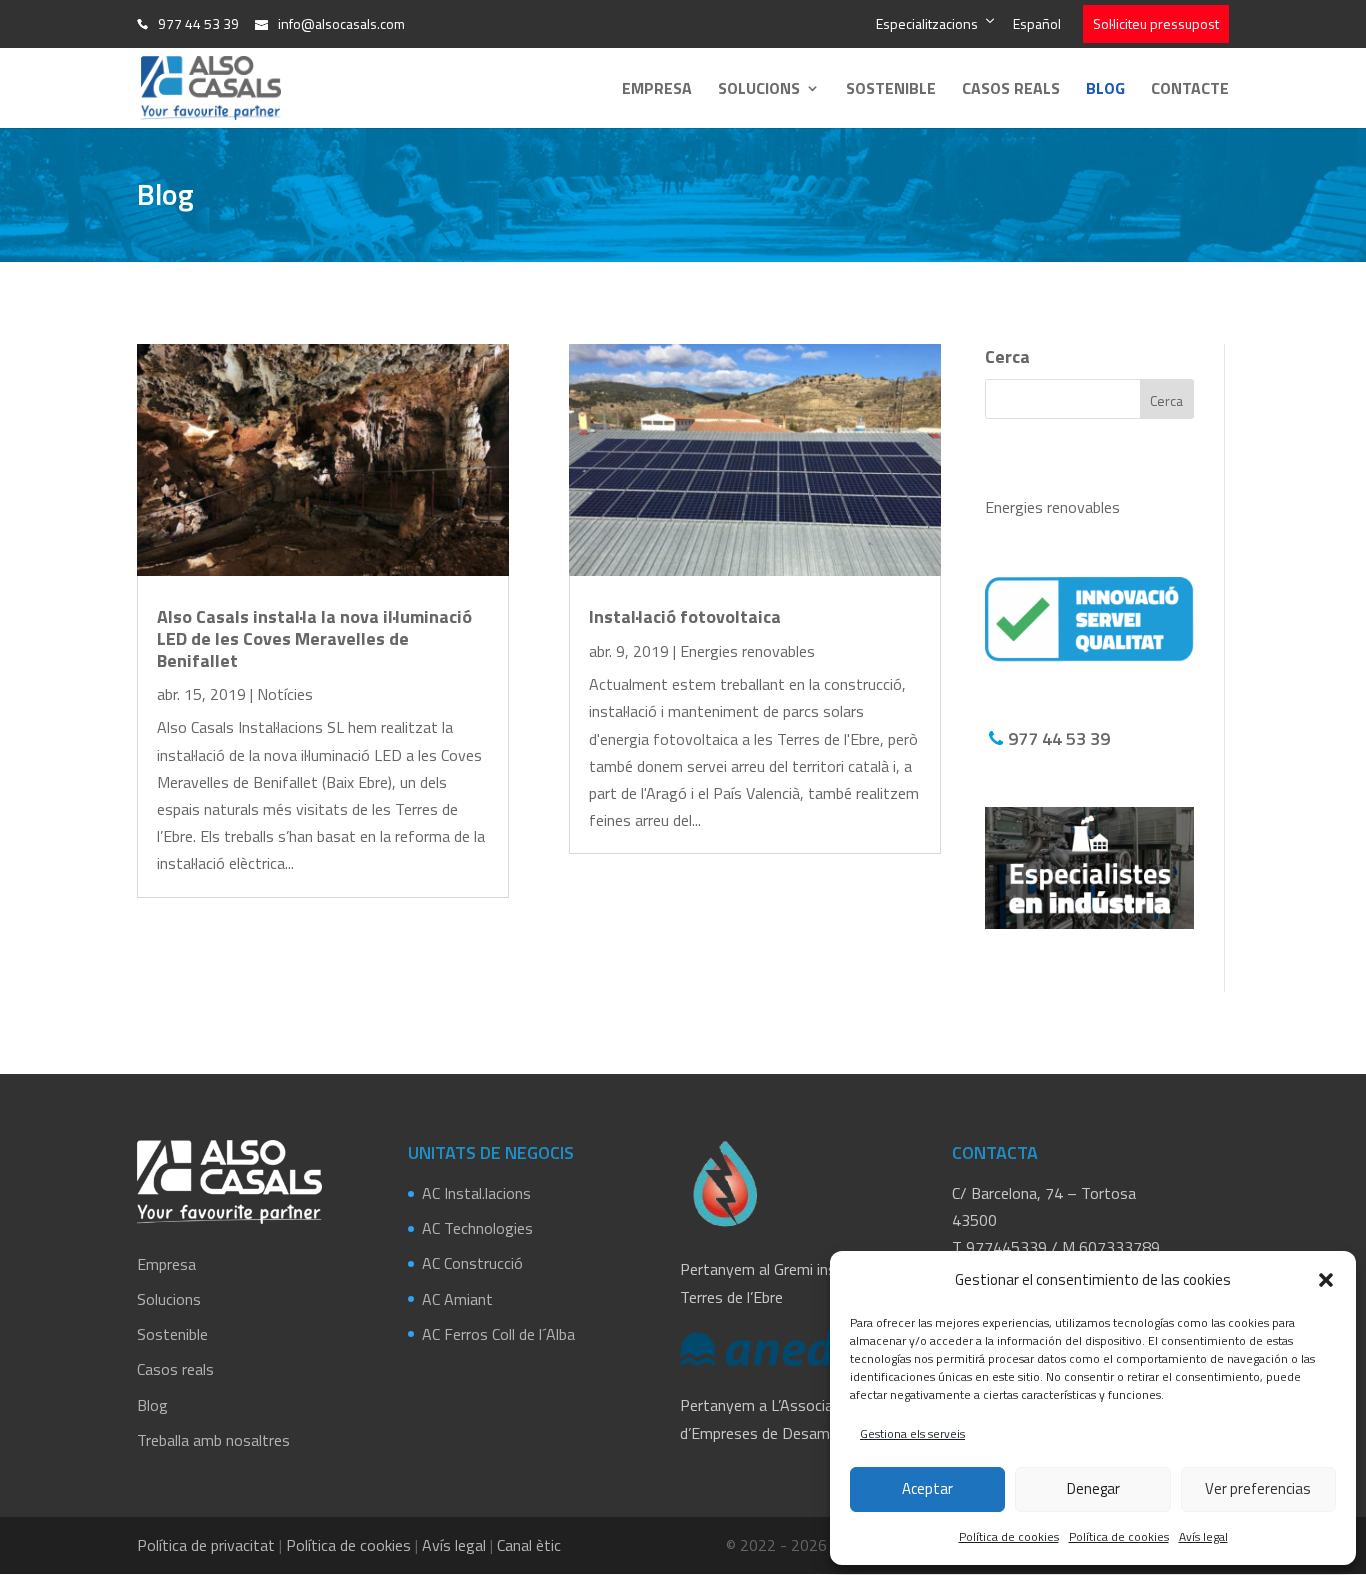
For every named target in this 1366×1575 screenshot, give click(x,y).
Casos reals (1011, 90)
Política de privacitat (206, 1545)
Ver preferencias (1258, 1488)
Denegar (1093, 1488)
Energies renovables (747, 651)
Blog (1105, 90)
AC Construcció (472, 1263)
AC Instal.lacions (476, 1193)
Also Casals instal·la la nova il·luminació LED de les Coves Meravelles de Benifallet (314, 638)
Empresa (657, 90)
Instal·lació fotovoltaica (685, 616)
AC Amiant (457, 1299)
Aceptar (927, 1488)
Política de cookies (1009, 1536)
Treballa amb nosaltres (213, 1440)
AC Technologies (477, 1228)
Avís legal (1203, 1536)
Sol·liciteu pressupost (1156, 23)
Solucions (759, 90)
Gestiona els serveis (912, 1433)
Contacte (1190, 90)
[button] (1326, 1280)
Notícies (285, 694)
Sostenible (891, 90)
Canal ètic (529, 1545)
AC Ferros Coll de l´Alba (498, 1334)
